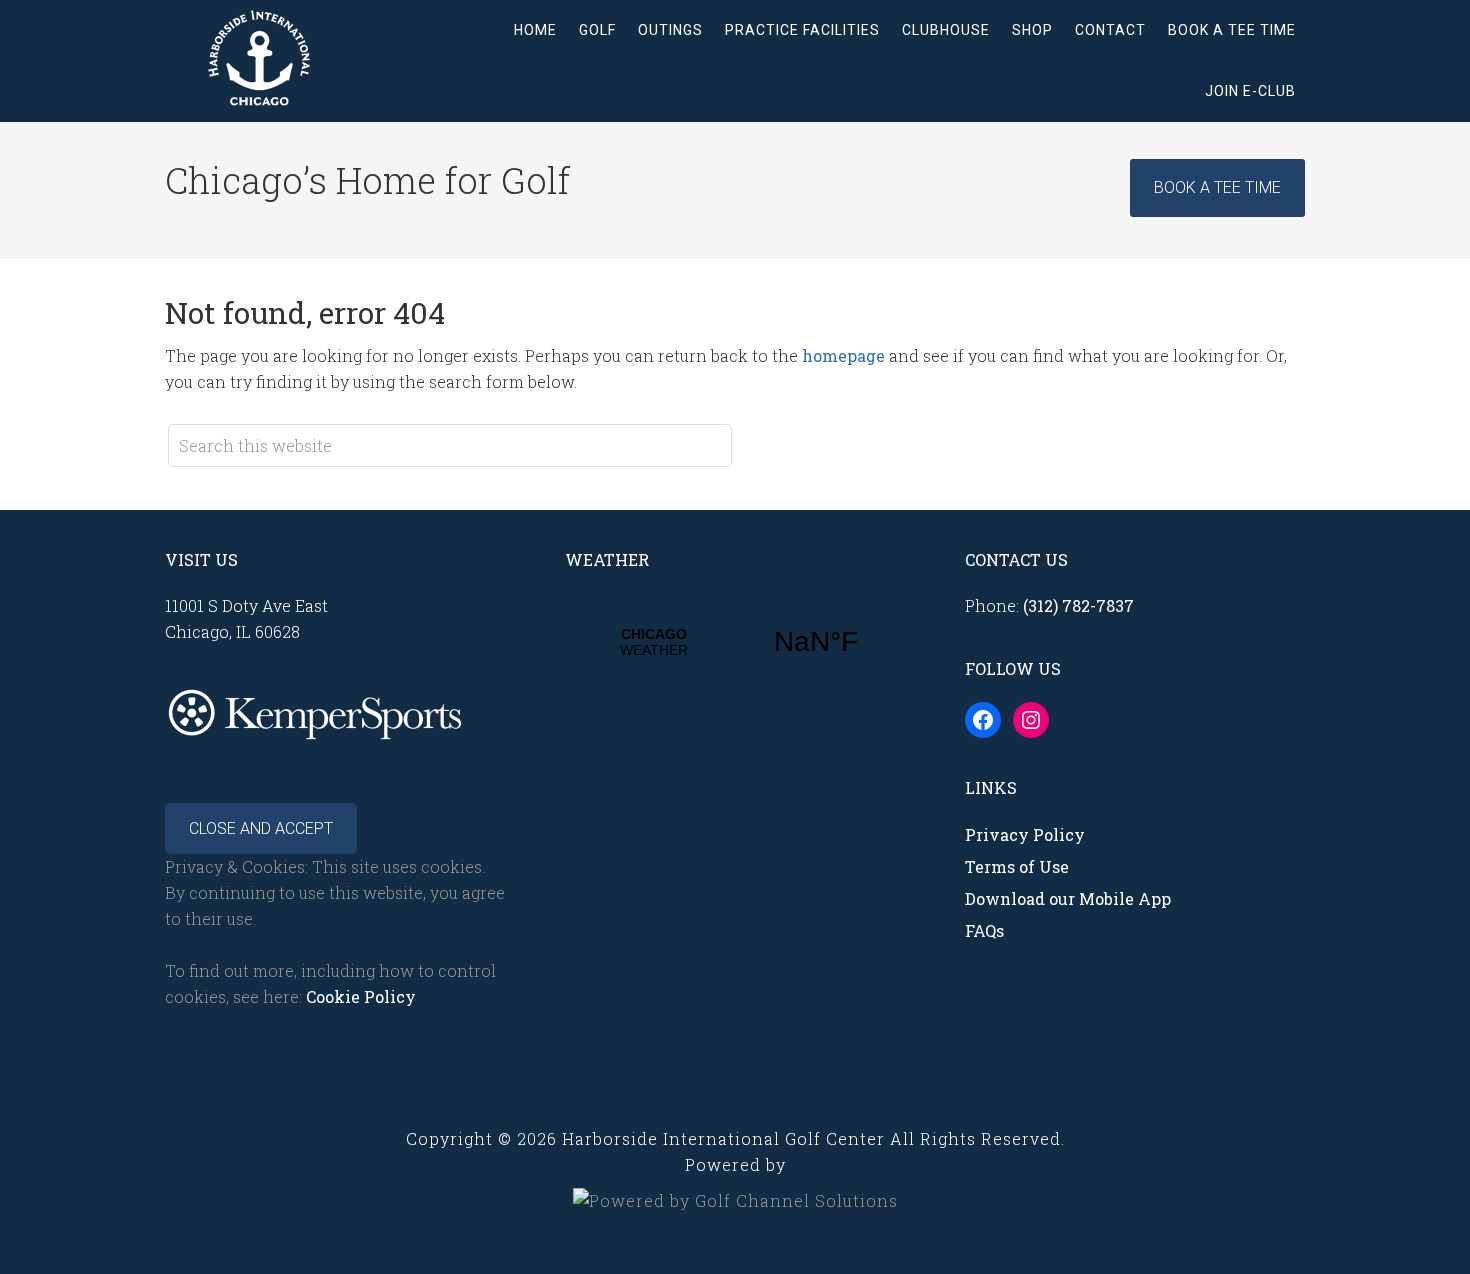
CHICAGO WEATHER (735, 642)
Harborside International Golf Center (325, 59)
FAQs (984, 930)
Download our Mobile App (1068, 898)
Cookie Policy (361, 996)
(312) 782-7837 (1078, 605)
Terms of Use (1017, 866)
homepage (843, 355)
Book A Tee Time (1217, 187)
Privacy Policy (1025, 834)
